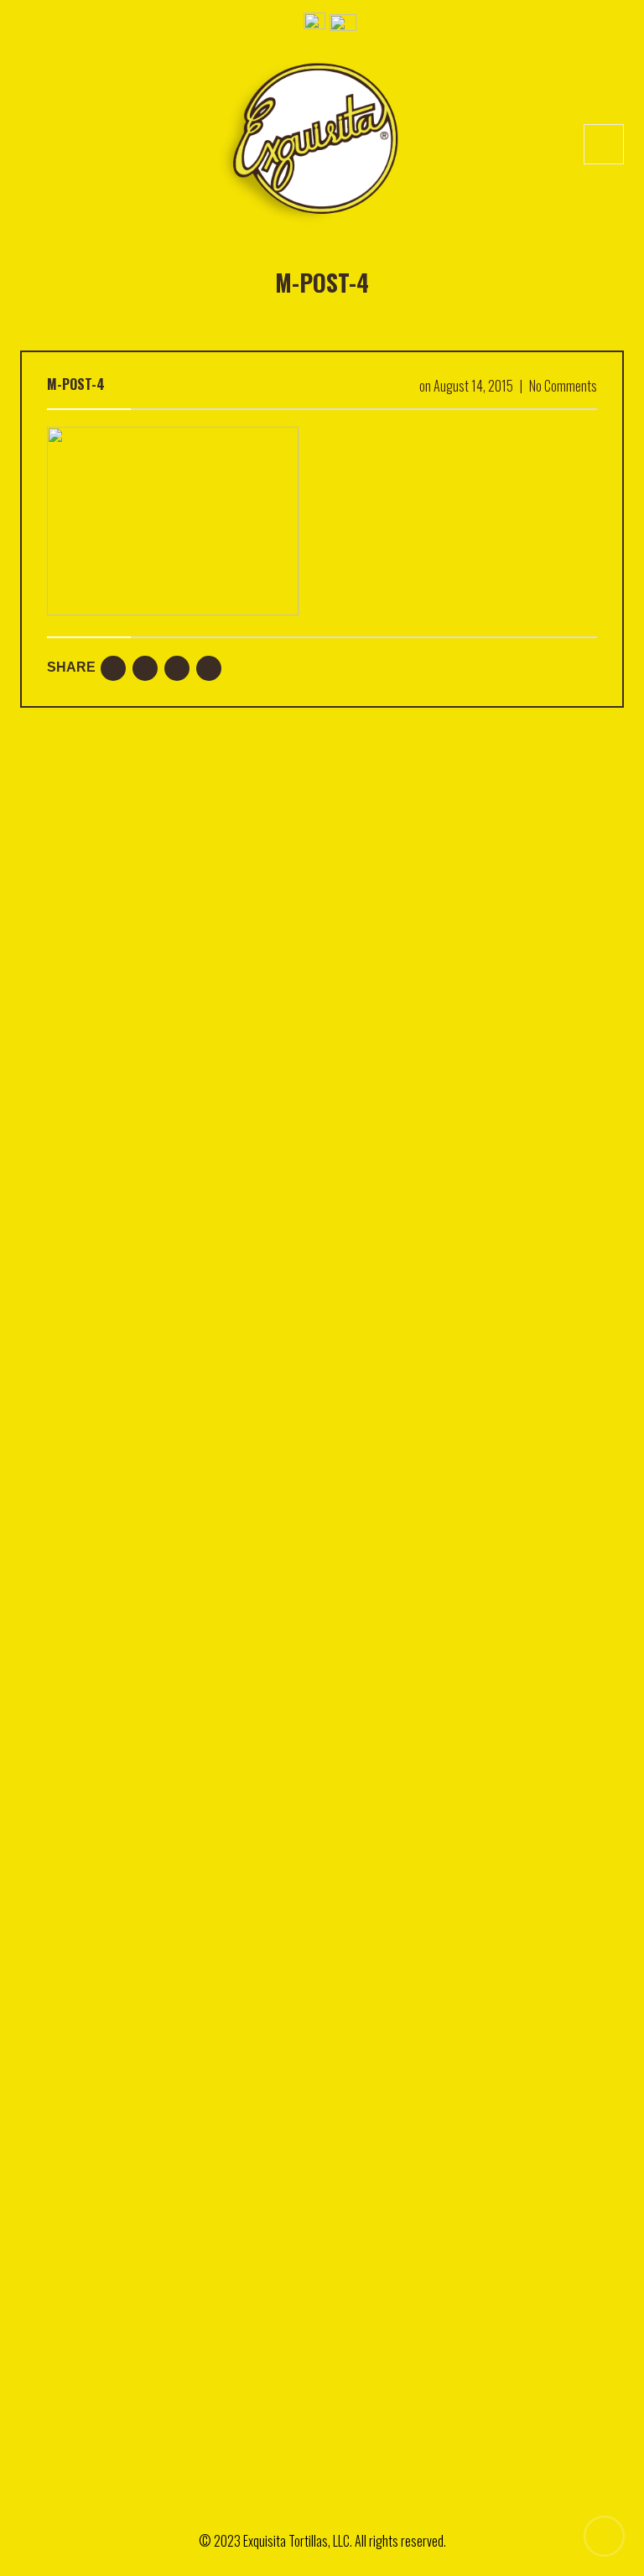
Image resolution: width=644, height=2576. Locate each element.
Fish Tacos (165, 1835)
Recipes (39, 2243)
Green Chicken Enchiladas (180, 1041)
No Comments (563, 386)
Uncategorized (55, 2271)
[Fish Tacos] (165, 1717)
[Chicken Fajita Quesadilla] (165, 1422)
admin (150, 953)
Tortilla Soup (149, 1149)
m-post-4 (76, 384)
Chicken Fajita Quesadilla (179, 934)
